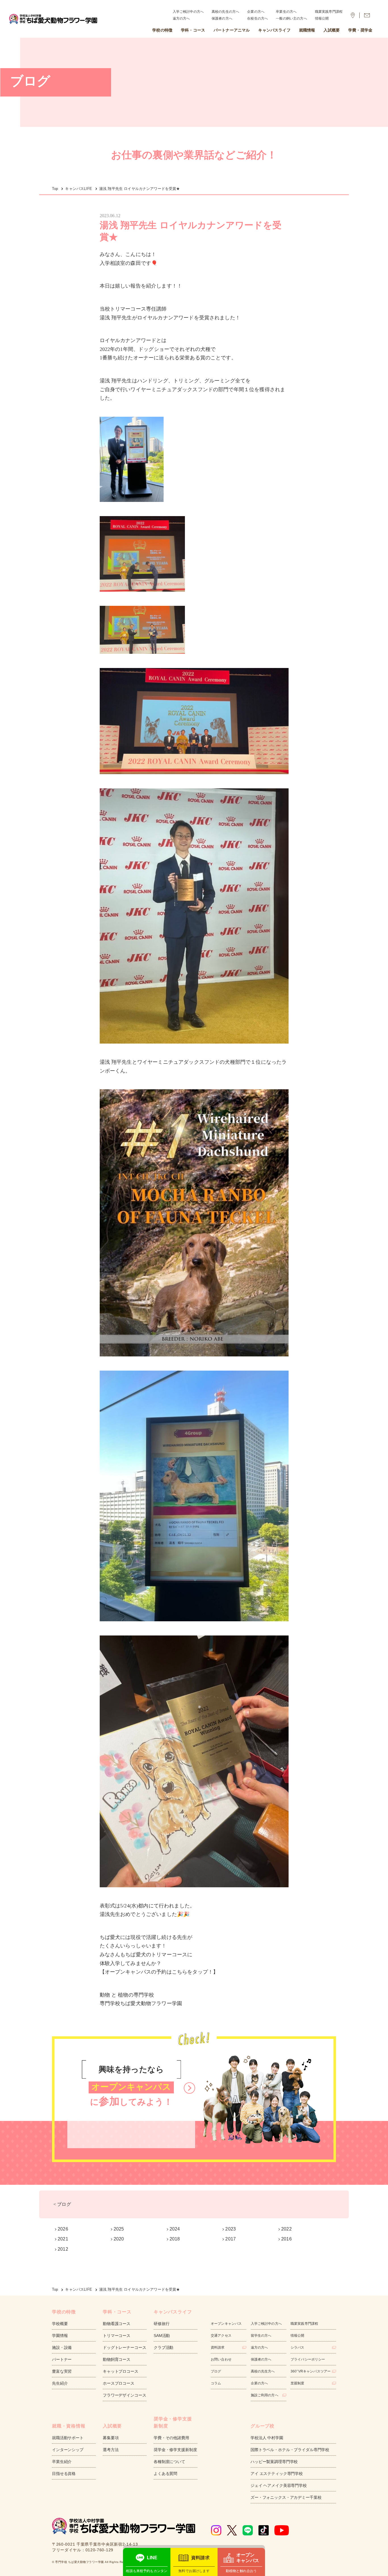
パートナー (62, 2359)
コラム (216, 2383)
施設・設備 (62, 2347)
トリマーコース (117, 2336)
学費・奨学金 (360, 30)
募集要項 (111, 2438)
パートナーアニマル (232, 30)
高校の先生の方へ (225, 12)
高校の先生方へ (263, 2371)
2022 (286, 2229)
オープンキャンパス (226, 2324)
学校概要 (60, 2324)
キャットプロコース (121, 2371)
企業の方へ (256, 12)
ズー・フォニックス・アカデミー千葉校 (286, 2497)
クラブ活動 (163, 2347)
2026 (63, 2229)
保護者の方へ (222, 18)
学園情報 (60, 2336)
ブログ (216, 2371)
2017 (230, 2239)
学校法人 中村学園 (267, 2438)
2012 (63, 2249)
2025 (119, 2229)
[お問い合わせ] (367, 15)
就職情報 (307, 30)
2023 (230, 2229)
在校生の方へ (257, 18)
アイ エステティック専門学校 (277, 2474)
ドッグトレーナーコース (124, 2347)
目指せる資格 (64, 2474)
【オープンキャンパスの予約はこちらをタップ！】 (159, 1972)
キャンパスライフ (274, 30)
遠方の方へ (181, 18)
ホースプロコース (119, 2383)
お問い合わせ (221, 2359)
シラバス (298, 2347)
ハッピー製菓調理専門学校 (274, 2462)
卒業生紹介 (62, 2462)
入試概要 (332, 30)
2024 (175, 2229)
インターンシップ (68, 2450)
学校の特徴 (162, 30)
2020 (119, 2239)
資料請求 (218, 2347)
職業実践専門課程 (329, 12)
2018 (175, 2239)
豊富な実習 (62, 2371)
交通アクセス (221, 2336)
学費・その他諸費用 (171, 2438)
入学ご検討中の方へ (188, 12)
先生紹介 (60, 2383)
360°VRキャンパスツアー (311, 2371)
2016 (286, 2239)
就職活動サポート (68, 2438)
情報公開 (322, 18)
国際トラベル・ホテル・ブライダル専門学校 (290, 2450)
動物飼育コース (117, 2359)
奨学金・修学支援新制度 (175, 2450)
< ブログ (62, 2204)
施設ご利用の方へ (265, 2395)
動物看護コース (117, 2324)
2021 (63, 2239)
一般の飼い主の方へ (291, 18)
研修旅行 (161, 2324)
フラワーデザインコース (124, 2395)
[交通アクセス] (353, 15)
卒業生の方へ (286, 12)
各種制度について (169, 2462)
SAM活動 (162, 2336)
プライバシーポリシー (308, 2359)
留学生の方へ (261, 2336)
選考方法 (111, 2450)
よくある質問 (165, 2474)
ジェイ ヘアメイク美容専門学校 (279, 2485)
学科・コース (193, 30)
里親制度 (298, 2383)
